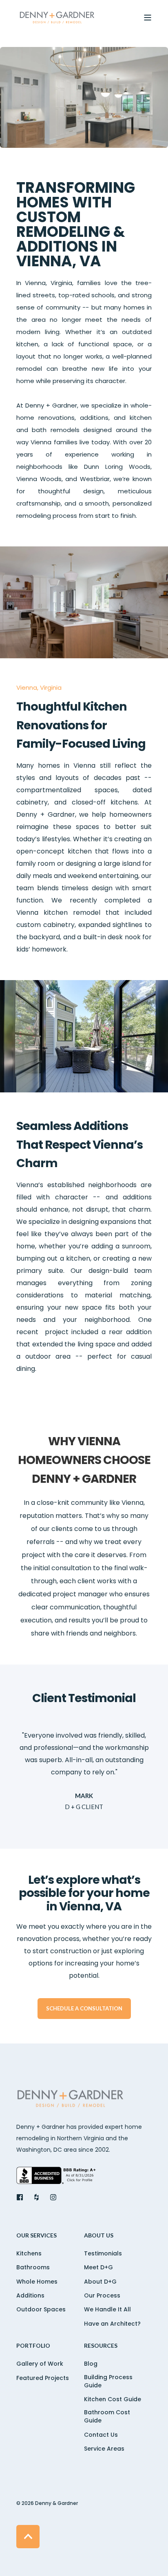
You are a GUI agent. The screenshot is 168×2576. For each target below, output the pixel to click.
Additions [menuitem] (30, 2295)
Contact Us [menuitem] (101, 2435)
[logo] (71, 2100)
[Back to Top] (28, 2537)
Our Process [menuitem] (102, 2295)
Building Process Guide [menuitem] (108, 2381)
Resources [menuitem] (101, 2346)
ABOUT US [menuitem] (99, 2236)
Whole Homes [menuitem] (37, 2282)
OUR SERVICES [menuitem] (36, 2236)
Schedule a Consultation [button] (84, 2008)
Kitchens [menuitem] (29, 2253)
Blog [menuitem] (91, 2364)
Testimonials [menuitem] (103, 2253)
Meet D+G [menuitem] (98, 2267)
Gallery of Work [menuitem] (40, 2364)
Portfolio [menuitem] (33, 2346)
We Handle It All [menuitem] (107, 2309)
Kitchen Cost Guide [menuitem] (113, 2399)
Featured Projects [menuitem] (43, 2378)
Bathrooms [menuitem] (33, 2267)
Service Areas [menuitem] (104, 2449)
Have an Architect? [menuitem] (112, 2324)
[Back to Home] (57, 18)
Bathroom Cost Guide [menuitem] (107, 2416)
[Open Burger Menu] (148, 18)
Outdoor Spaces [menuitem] (41, 2309)
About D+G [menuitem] (100, 2282)
